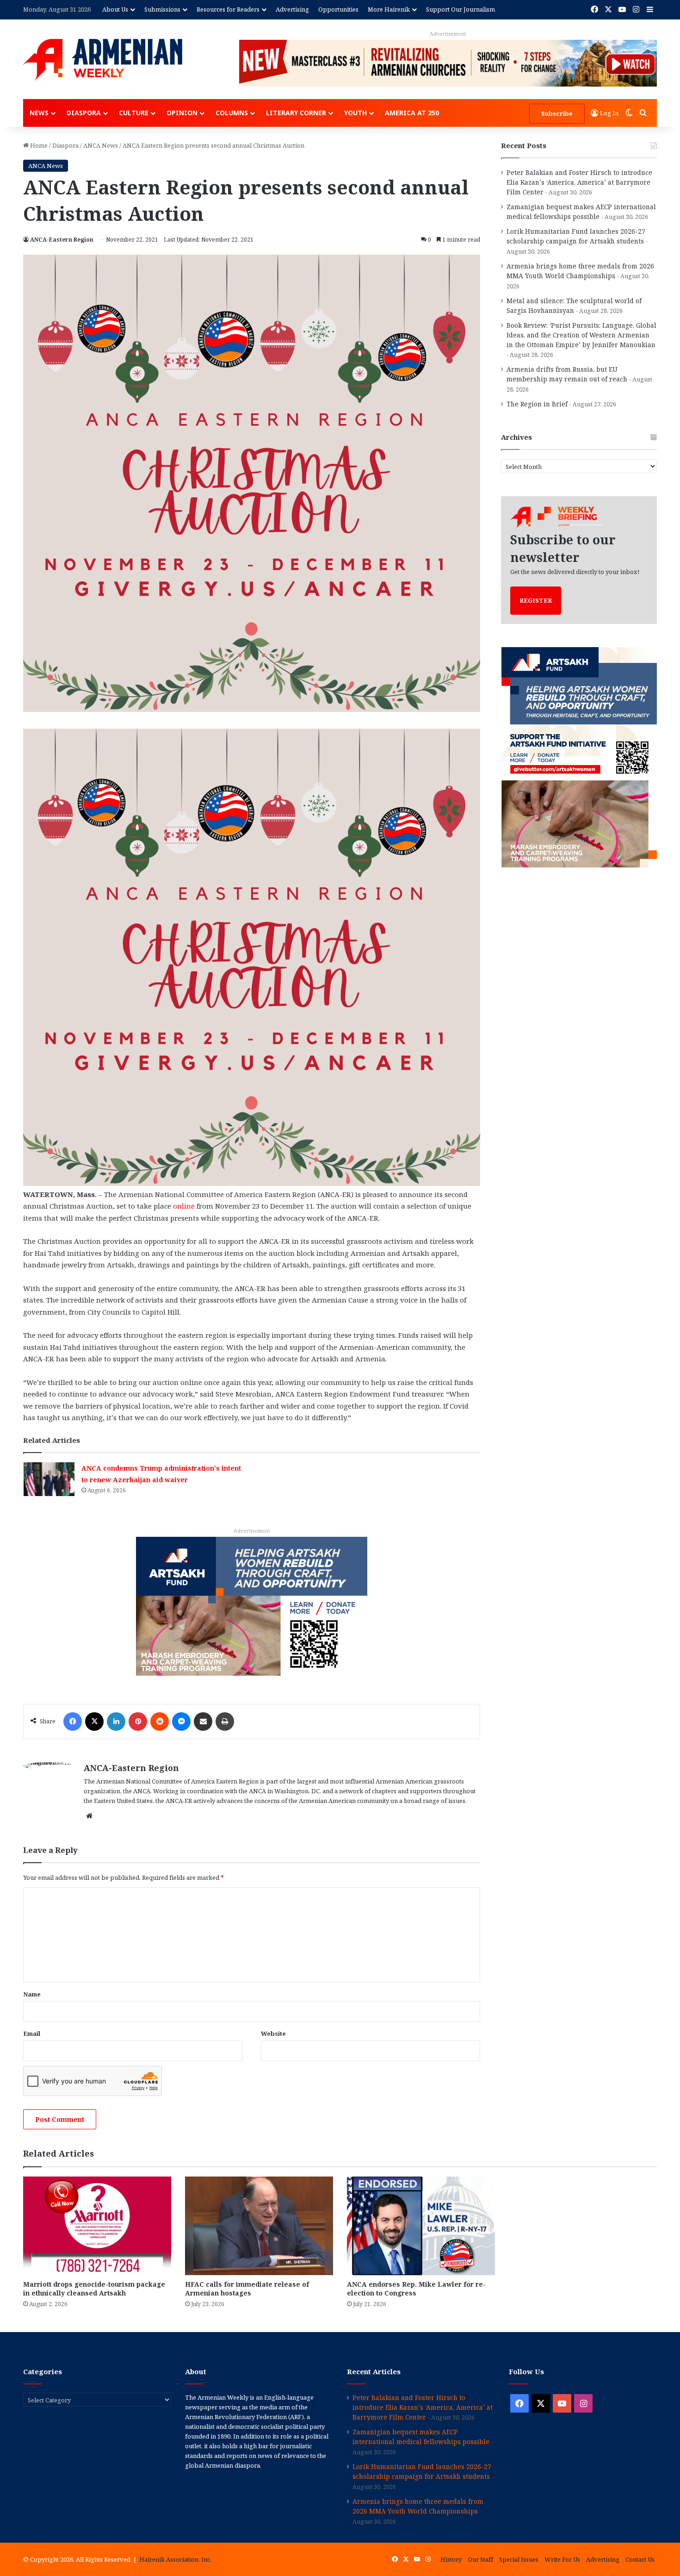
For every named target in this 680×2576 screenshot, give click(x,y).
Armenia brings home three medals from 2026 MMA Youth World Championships (418, 2506)
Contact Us (640, 2559)
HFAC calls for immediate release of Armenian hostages (247, 2289)
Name (32, 1994)
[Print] (225, 1721)
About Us (115, 9)
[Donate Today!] (252, 1605)
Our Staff (480, 2559)
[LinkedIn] (116, 1721)
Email (32, 2033)
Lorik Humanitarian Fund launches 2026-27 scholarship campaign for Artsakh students (422, 2471)
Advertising (292, 9)
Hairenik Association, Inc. (175, 2559)
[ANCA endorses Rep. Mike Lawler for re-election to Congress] (421, 2226)
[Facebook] (73, 1721)
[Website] (89, 1816)
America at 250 (412, 113)
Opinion (182, 113)
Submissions (162, 9)
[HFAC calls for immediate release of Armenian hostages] (259, 2226)
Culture (134, 113)
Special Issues (519, 2559)
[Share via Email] (203, 1721)
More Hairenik (389, 9)
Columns (232, 113)
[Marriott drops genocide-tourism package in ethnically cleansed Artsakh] (97, 2226)
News (39, 113)
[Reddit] (160, 1721)
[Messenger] (181, 1721)
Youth (355, 113)
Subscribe (557, 113)
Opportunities (338, 9)
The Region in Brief (537, 404)
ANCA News (101, 145)
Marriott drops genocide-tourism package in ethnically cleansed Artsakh (94, 2289)
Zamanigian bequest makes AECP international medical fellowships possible (421, 2437)
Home (38, 145)
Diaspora (84, 113)
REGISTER (536, 600)
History (451, 2559)
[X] (94, 1721)
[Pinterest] (138, 1721)
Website (273, 2033)
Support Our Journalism (461, 9)
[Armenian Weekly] (103, 60)
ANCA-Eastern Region (62, 240)
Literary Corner (296, 113)
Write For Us (562, 2559)
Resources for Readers (228, 9)
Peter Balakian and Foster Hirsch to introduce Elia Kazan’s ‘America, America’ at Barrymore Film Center (579, 182)
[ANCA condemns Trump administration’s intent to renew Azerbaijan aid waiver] (49, 1479)
